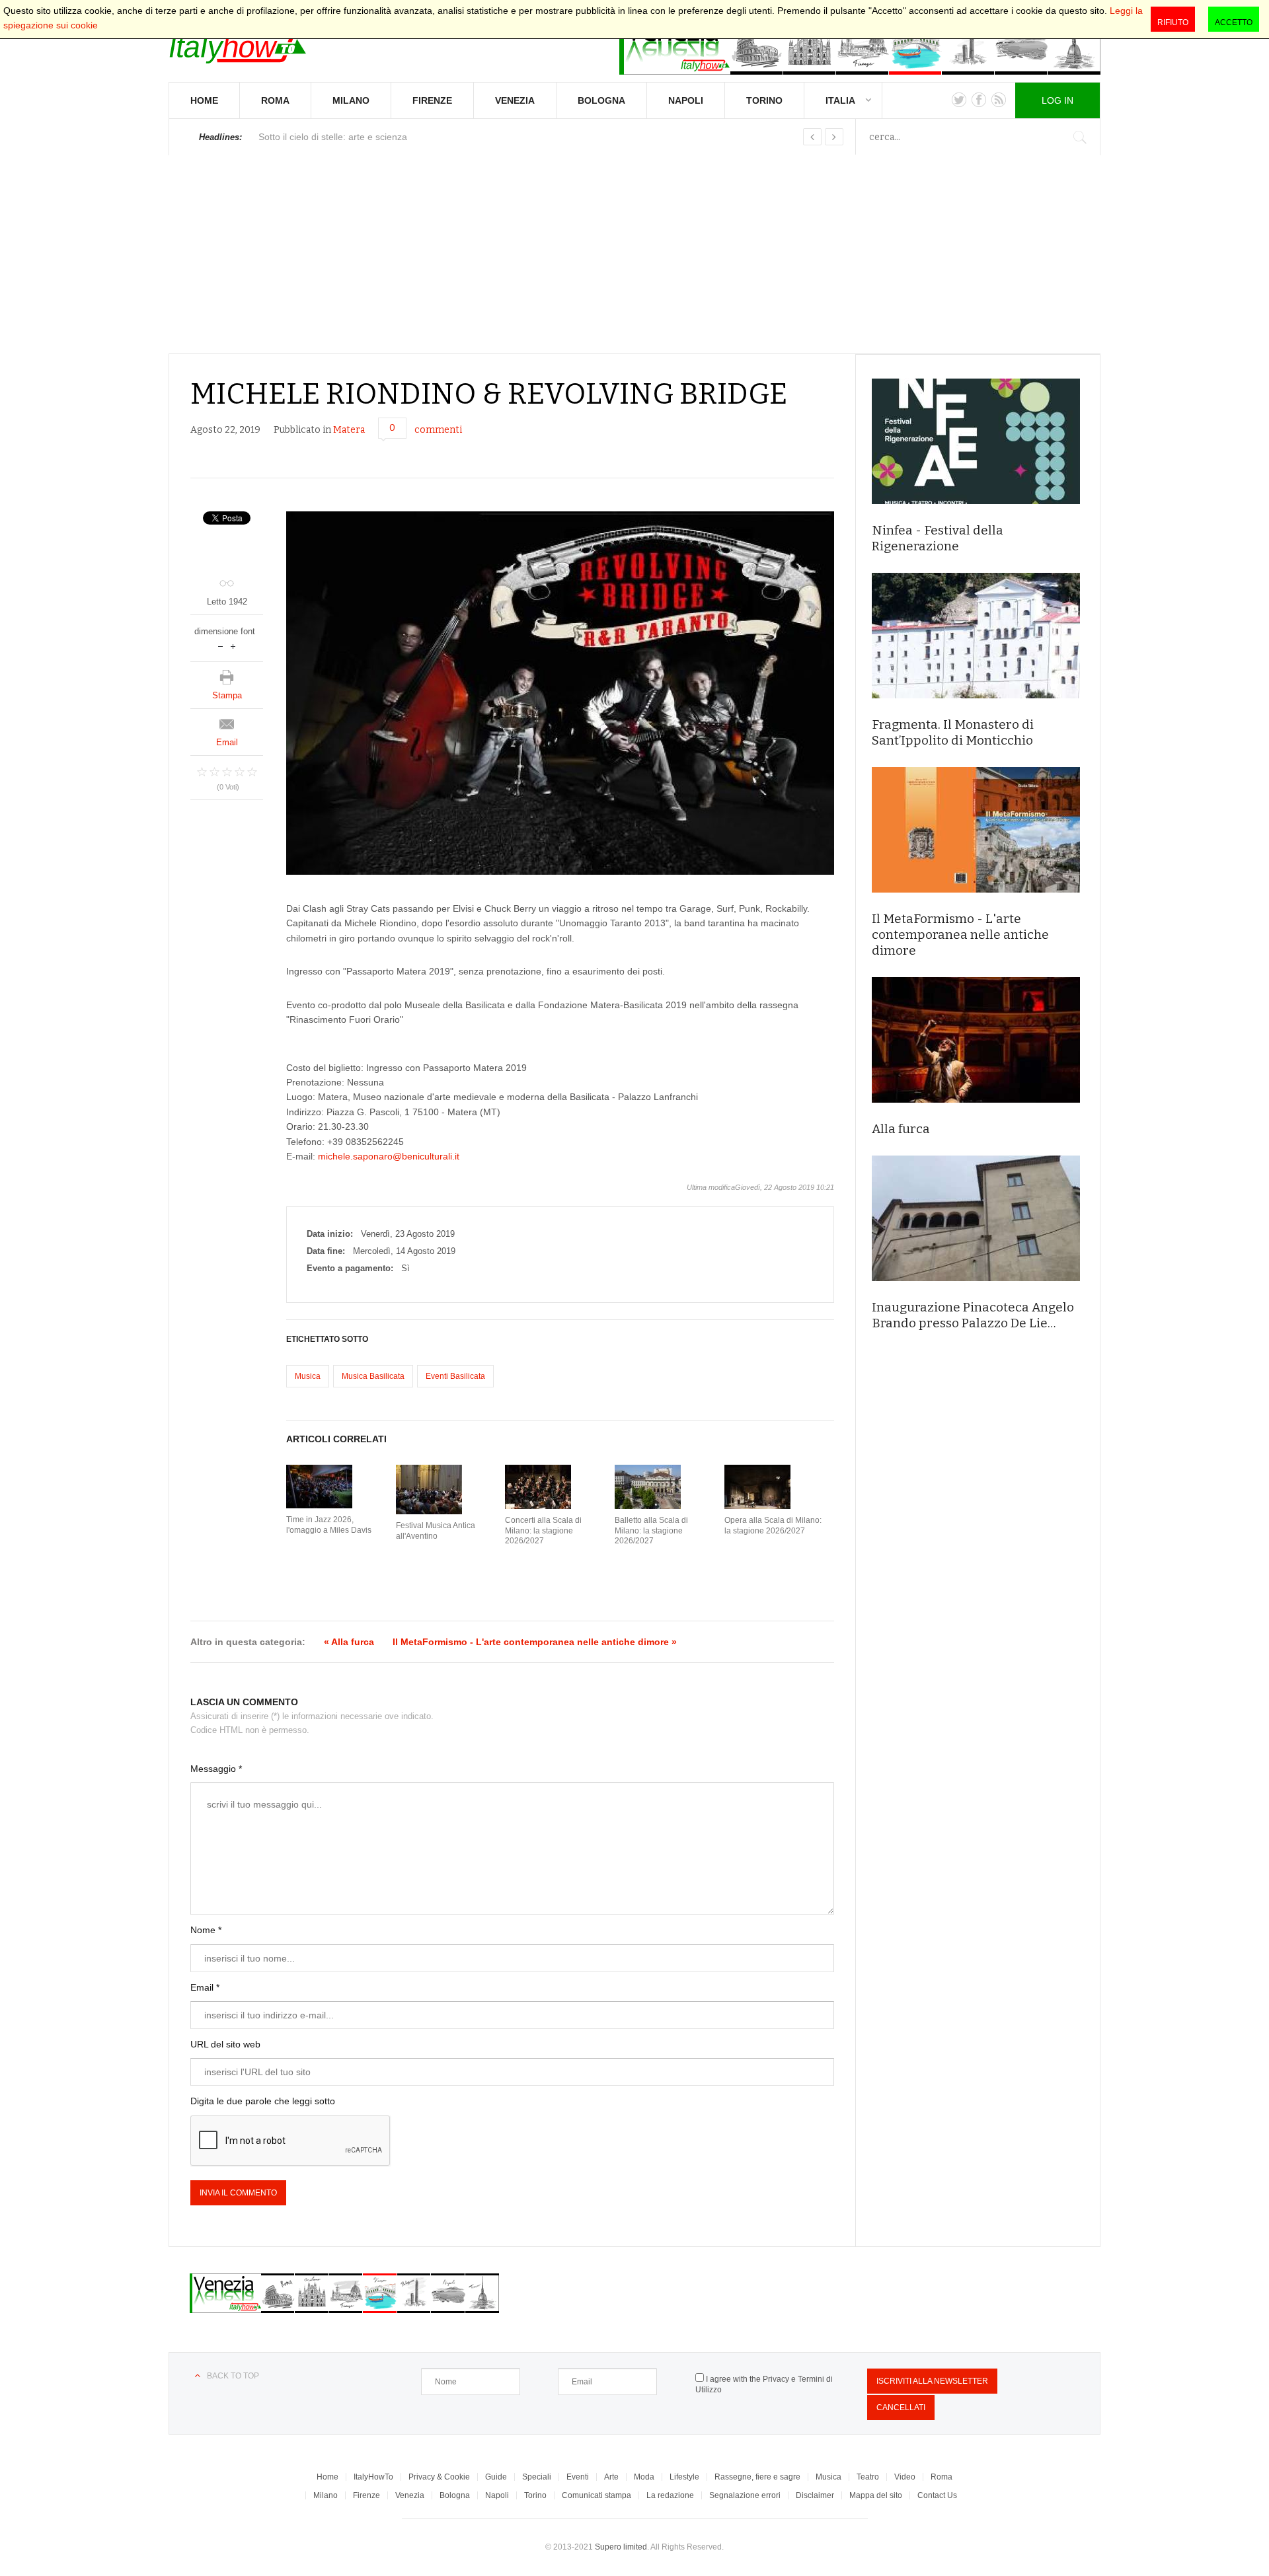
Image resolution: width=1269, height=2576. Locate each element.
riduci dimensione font (220, 645)
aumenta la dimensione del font (233, 645)
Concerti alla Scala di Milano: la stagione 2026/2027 (543, 1530)
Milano (351, 100)
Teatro (868, 2477)
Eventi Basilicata (455, 1376)
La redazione (670, 2495)
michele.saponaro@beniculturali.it (389, 1156)
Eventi (578, 2477)
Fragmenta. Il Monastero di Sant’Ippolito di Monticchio (953, 732)
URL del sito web (225, 2044)
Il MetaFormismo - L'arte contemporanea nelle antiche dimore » (535, 1642)
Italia (840, 100)
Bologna (601, 100)
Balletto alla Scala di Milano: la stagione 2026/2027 (651, 1530)
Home (204, 100)
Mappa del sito (876, 2495)
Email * (205, 1987)
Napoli (686, 100)
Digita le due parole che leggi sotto (263, 2101)
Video (905, 2477)
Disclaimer (815, 2495)
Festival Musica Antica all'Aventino (436, 1531)
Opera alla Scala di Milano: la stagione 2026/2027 (773, 1526)
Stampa (227, 695)
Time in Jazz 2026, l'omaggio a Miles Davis (329, 1525)
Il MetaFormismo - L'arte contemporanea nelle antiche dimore (960, 935)
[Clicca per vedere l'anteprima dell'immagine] (560, 693)
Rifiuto (1173, 22)
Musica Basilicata (373, 1376)
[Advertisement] (634, 254)
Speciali (537, 2477)
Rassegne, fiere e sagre (757, 2477)
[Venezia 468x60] (344, 2310)
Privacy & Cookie (439, 2477)
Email (227, 742)
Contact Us (937, 2495)
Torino (764, 100)
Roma (275, 100)
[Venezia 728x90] (860, 45)
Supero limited (621, 2547)
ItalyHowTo (373, 2477)
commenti (438, 430)
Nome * (206, 1930)
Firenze (432, 100)
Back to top (233, 2376)
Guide (496, 2477)
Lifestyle (684, 2477)
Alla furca (901, 1129)
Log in (1057, 100)
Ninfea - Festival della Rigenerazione (938, 538)
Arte (611, 2477)
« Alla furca (349, 1642)
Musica (308, 1376)
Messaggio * (216, 1769)
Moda (644, 2477)
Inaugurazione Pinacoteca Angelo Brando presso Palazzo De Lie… (973, 1315)
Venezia (515, 100)
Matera (349, 430)
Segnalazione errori (745, 2495)
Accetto (1234, 22)
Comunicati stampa (596, 2495)
